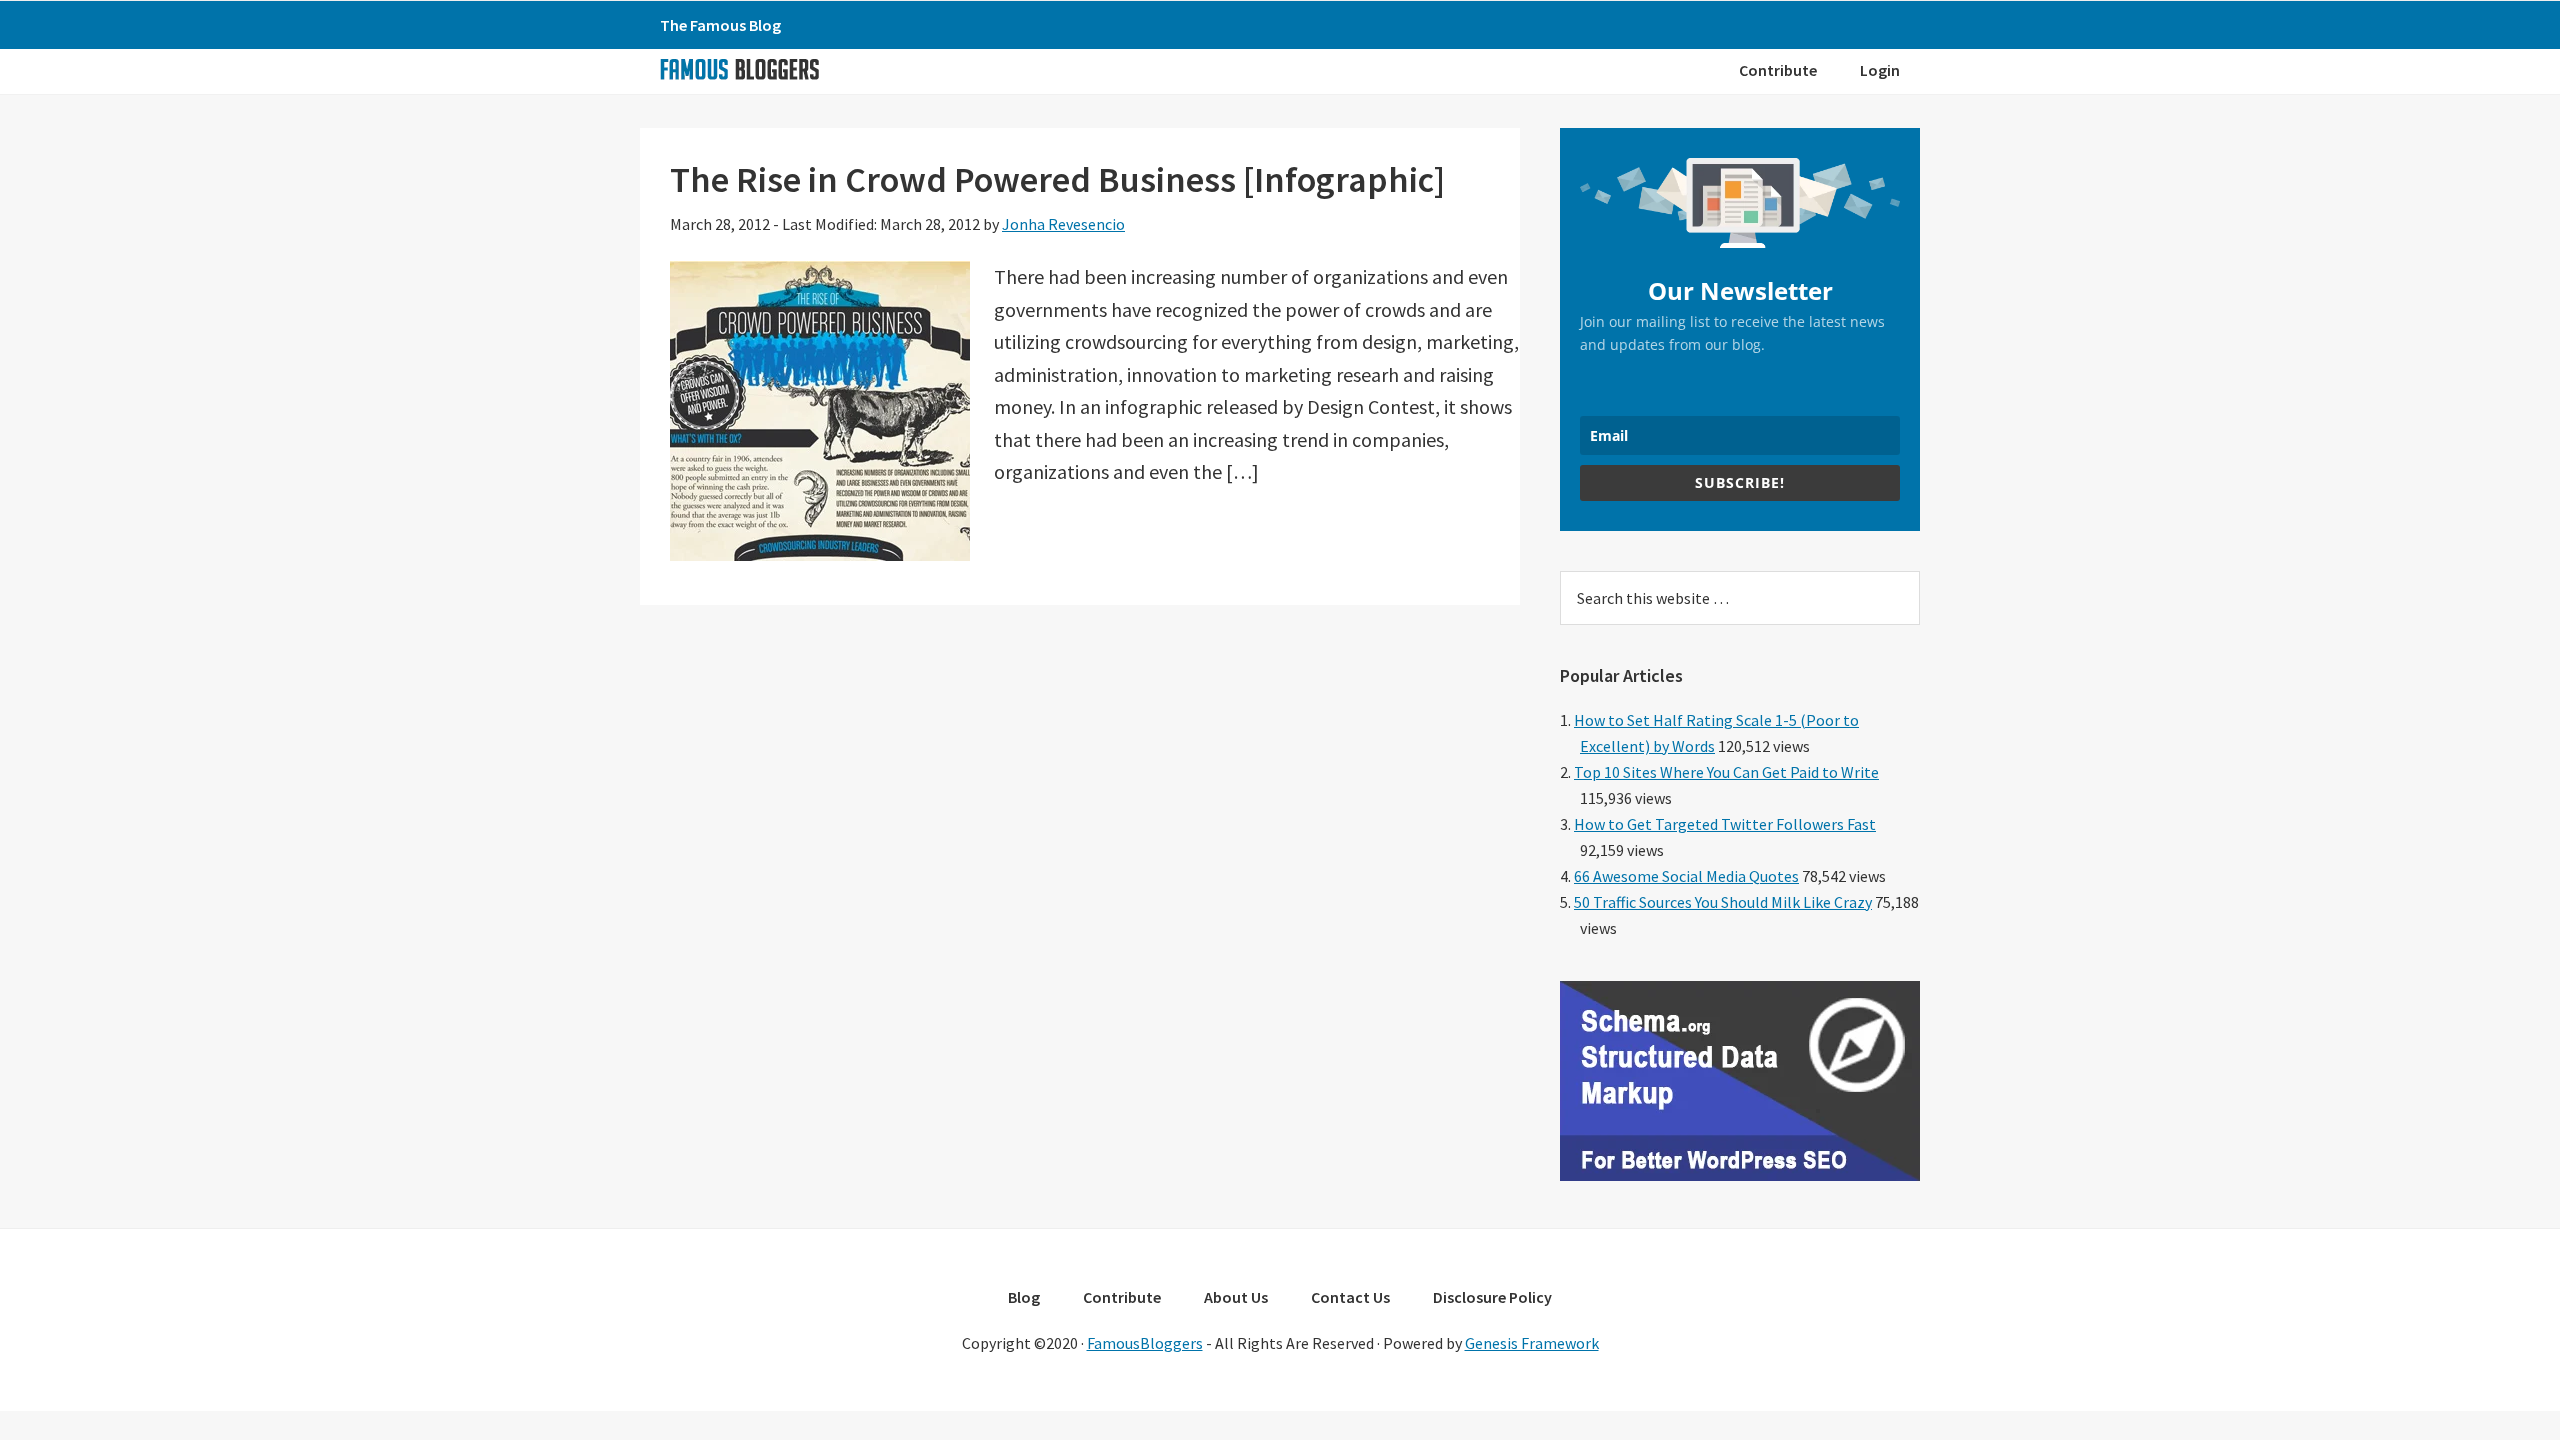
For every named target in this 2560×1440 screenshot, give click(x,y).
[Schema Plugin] (1740, 1175)
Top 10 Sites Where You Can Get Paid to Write (1726, 772)
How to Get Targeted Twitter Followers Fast (1725, 824)
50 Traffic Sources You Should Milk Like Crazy (1723, 902)
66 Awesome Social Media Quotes (1686, 876)
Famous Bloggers (739, 69)
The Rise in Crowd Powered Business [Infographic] (1057, 179)
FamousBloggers (1145, 1343)
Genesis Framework (1532, 1343)
